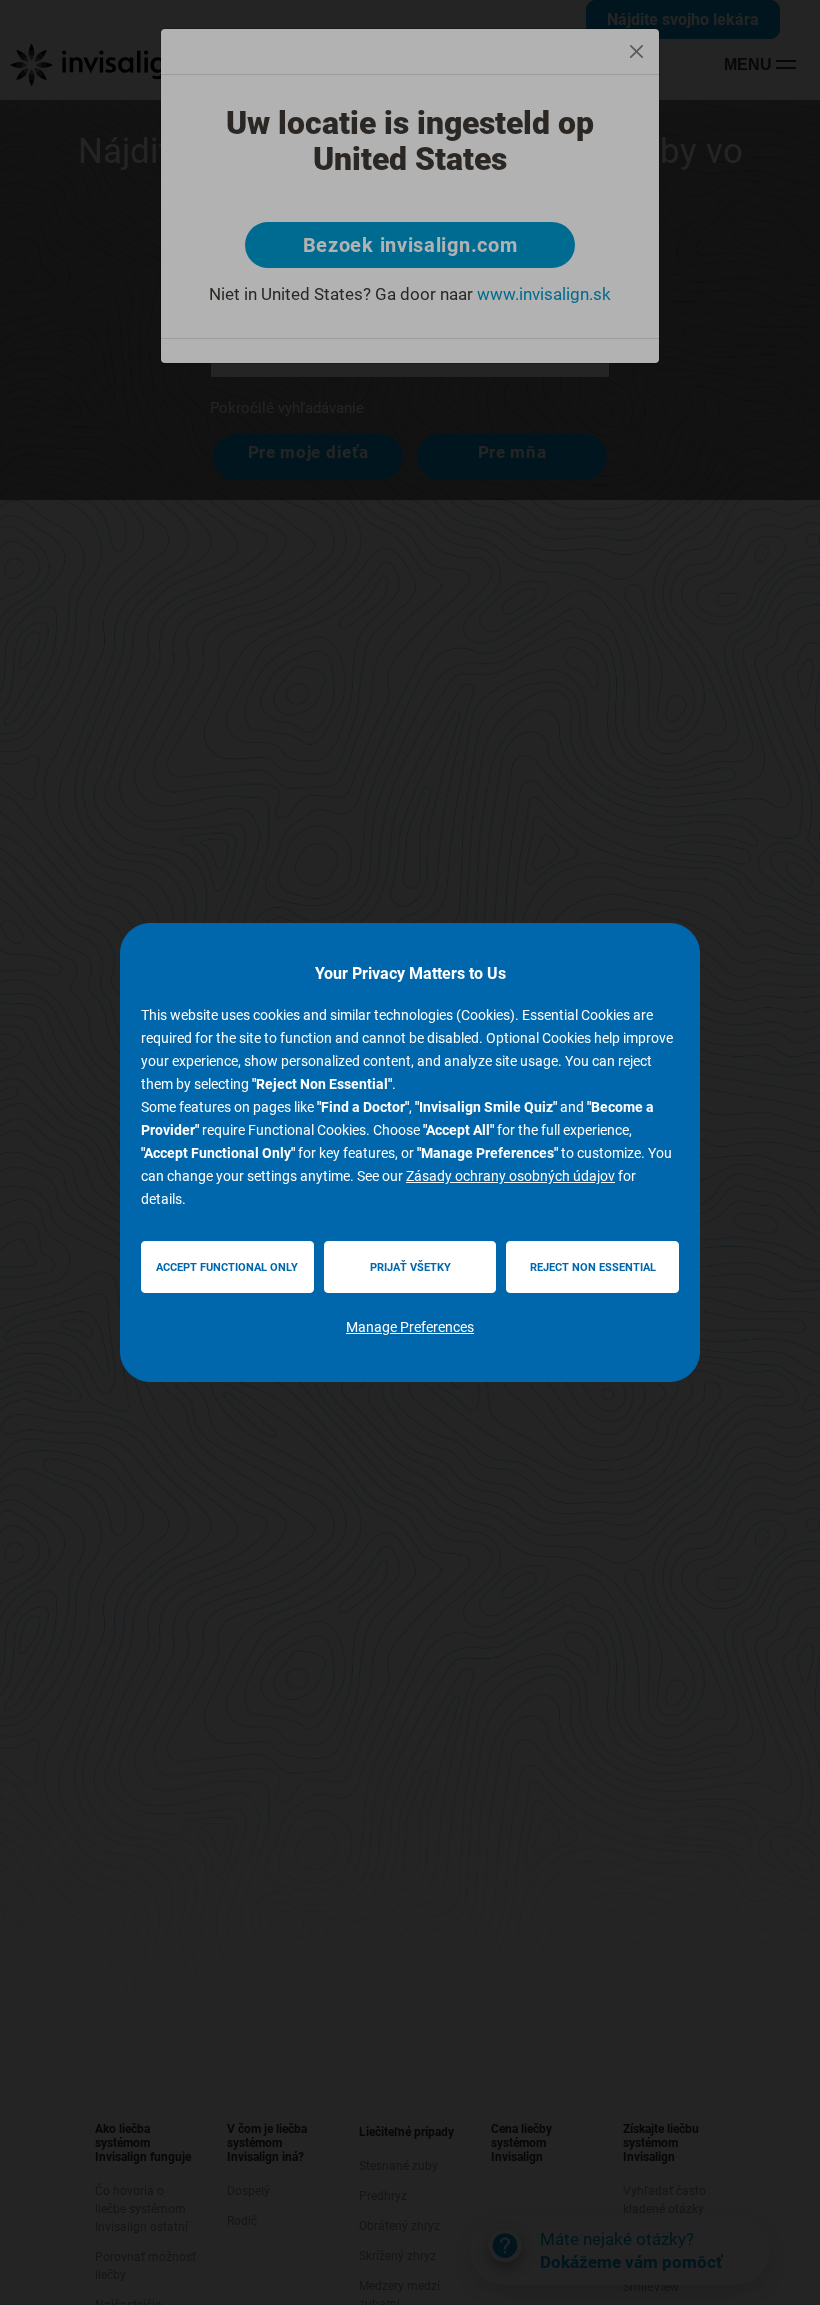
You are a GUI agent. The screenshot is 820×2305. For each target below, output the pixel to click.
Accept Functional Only (227, 1267)
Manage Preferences (410, 1327)
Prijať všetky (410, 1267)
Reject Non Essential (593, 1267)
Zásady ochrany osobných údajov (510, 1176)
